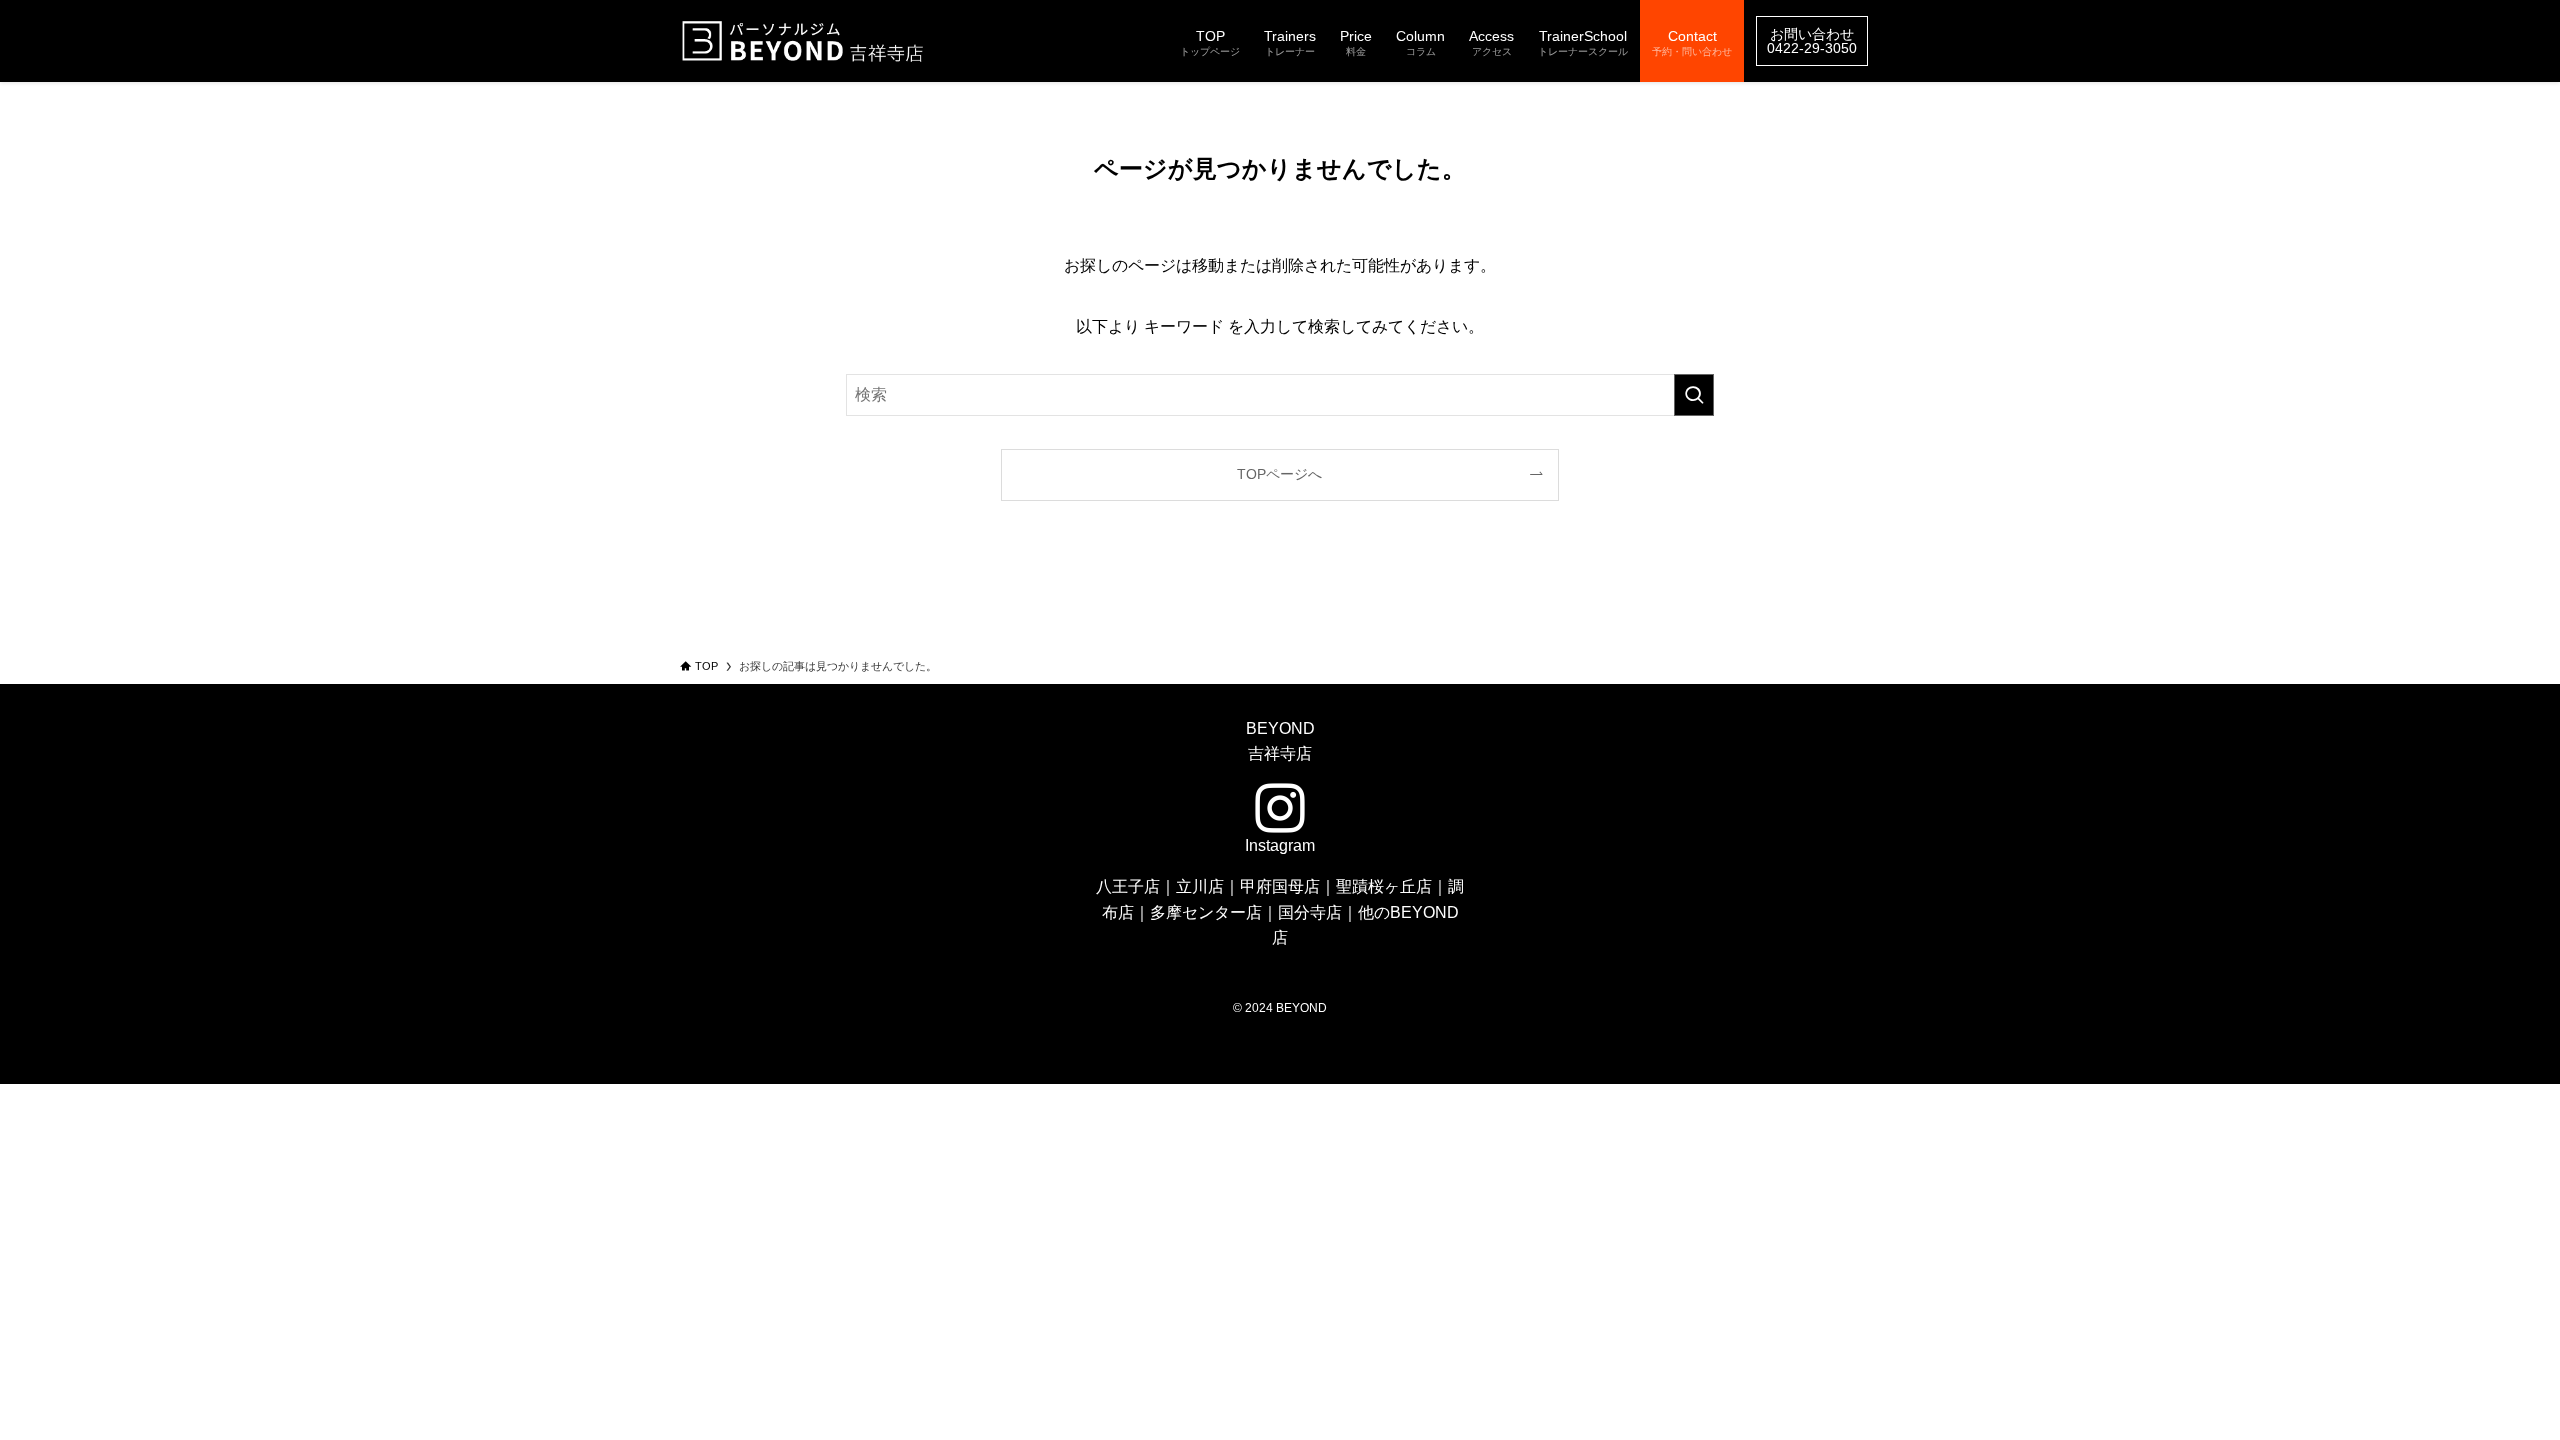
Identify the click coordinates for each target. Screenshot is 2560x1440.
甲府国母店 (1280, 886)
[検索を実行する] (1694, 395)
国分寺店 (1310, 912)
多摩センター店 (1206, 912)
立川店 (1200, 886)
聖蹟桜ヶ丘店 (1384, 886)
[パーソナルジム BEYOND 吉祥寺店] (805, 41)
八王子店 (1128, 886)
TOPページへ (1279, 474)
